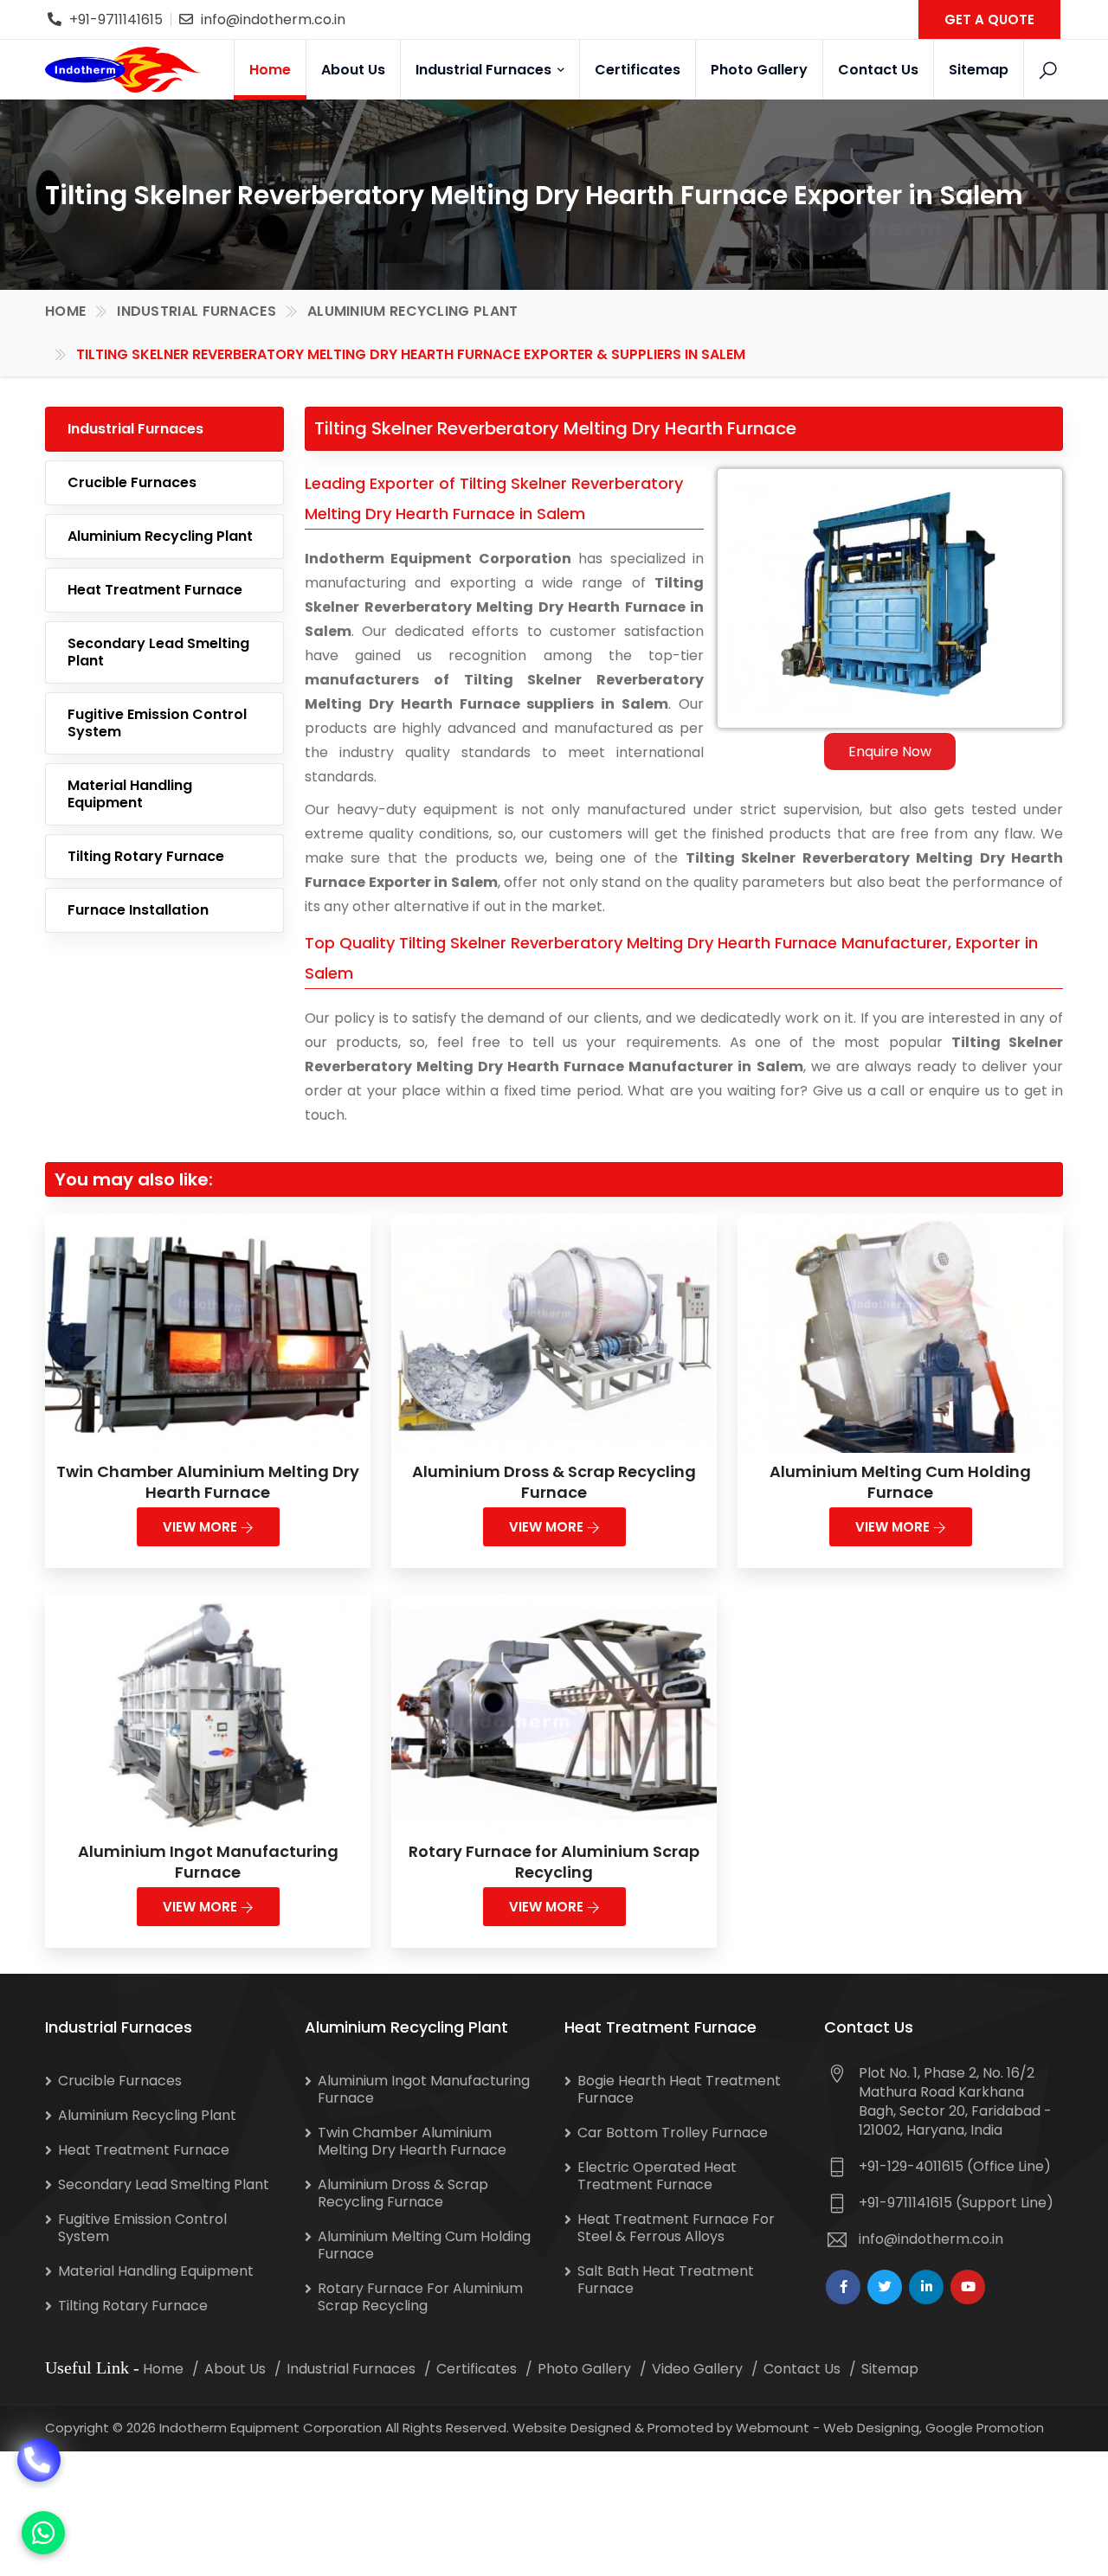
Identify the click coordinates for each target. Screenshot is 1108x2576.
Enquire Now (890, 752)
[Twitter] (885, 2287)
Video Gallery (697, 2369)
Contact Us (878, 70)
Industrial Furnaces (485, 70)
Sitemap (979, 70)
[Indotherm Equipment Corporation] (123, 69)
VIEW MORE (202, 1527)
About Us (353, 70)
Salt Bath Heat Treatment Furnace (666, 2280)
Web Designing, (873, 2428)
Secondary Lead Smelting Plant (158, 652)
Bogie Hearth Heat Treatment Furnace (679, 2089)
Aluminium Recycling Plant (413, 311)
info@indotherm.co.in (273, 19)
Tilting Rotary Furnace (146, 856)
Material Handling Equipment (130, 794)
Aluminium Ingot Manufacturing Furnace (208, 1862)
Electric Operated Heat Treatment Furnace (657, 2176)
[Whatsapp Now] (43, 2533)
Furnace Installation (138, 910)
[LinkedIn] (926, 2287)
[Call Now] (39, 2468)
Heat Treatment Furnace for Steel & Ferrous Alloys (676, 2228)
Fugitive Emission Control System (157, 723)
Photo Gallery (759, 70)
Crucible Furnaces (132, 482)
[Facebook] (843, 2287)
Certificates (638, 70)
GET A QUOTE (989, 19)
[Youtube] (968, 2287)
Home (270, 70)
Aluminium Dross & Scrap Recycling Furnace (554, 1482)
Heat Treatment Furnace (155, 590)
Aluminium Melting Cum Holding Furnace (900, 1482)
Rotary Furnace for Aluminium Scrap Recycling (554, 1862)
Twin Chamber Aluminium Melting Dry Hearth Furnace (208, 1482)
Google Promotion (985, 2428)
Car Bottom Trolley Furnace (673, 2133)
